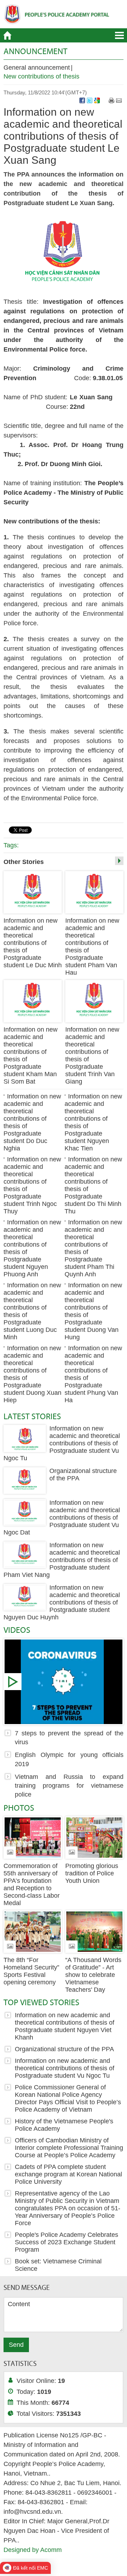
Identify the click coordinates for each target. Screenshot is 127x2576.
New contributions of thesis (41, 76)
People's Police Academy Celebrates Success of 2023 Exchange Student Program (66, 2242)
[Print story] (111, 100)
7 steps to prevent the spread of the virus (64, 1682)
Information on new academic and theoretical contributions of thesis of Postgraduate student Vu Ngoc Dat (62, 1518)
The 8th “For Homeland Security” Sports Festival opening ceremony (31, 1971)
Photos (19, 1808)
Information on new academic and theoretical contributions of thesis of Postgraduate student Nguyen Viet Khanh (65, 2026)
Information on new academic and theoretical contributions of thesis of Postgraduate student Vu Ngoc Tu (62, 1443)
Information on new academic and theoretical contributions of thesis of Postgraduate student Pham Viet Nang (62, 1560)
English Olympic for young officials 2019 (69, 1759)
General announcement (37, 68)
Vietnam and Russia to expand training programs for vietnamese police (69, 1786)
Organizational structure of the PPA (64, 2049)
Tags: (11, 845)
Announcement (35, 51)
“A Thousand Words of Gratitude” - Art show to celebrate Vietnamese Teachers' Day (93, 1975)
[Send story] (119, 100)
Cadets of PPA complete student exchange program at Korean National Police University (68, 2174)
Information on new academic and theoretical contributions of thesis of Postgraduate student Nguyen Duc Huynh (62, 1602)
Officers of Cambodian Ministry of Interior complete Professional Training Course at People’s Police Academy (69, 2148)
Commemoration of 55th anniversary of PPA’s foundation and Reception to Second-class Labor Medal (32, 1884)
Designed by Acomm (33, 2550)
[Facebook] (82, 100)
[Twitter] (90, 100)
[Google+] (97, 100)
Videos (17, 1630)
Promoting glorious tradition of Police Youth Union (92, 1873)
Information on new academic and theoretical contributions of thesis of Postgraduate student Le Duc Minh (33, 943)
